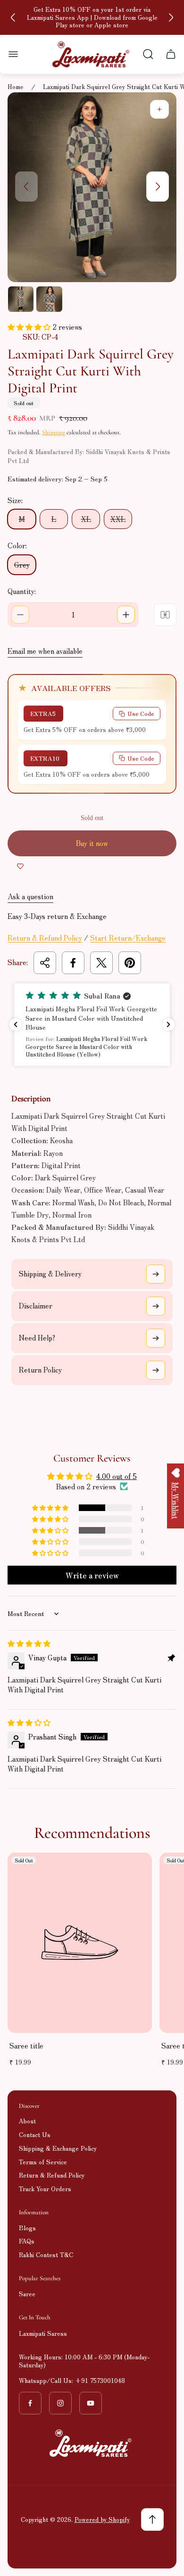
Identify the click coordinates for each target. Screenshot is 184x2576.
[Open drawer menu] (13, 54)
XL (86, 519)
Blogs (27, 2228)
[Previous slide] (13, 17)
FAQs (27, 2241)
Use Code (141, 713)
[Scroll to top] (152, 2519)
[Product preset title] (80, 1942)
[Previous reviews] (16, 1024)
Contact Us (35, 2134)
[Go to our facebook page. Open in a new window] (30, 2403)
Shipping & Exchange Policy (58, 2148)
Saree (27, 2294)
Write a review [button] (92, 1575)
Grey (22, 565)
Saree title (26, 2045)
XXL (118, 519)
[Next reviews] (168, 1024)
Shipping (54, 432)
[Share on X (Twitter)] (101, 963)
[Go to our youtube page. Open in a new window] (91, 2403)
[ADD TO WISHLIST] (20, 866)
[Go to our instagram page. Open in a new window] (60, 2403)
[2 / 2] (49, 299)
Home (16, 87)
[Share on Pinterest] (130, 963)
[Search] (148, 54)
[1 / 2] (21, 299)
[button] (30, 327)
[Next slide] (171, 17)
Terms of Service (43, 2162)
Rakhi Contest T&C (46, 2255)
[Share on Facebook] (73, 963)
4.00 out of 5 (117, 1476)
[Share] (45, 963)
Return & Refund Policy (45, 938)
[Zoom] (159, 109)
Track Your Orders (45, 2189)
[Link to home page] (92, 2443)
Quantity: (22, 591)
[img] (29, 1643)
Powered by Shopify (102, 2519)
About (27, 2121)
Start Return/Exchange (128, 938)
